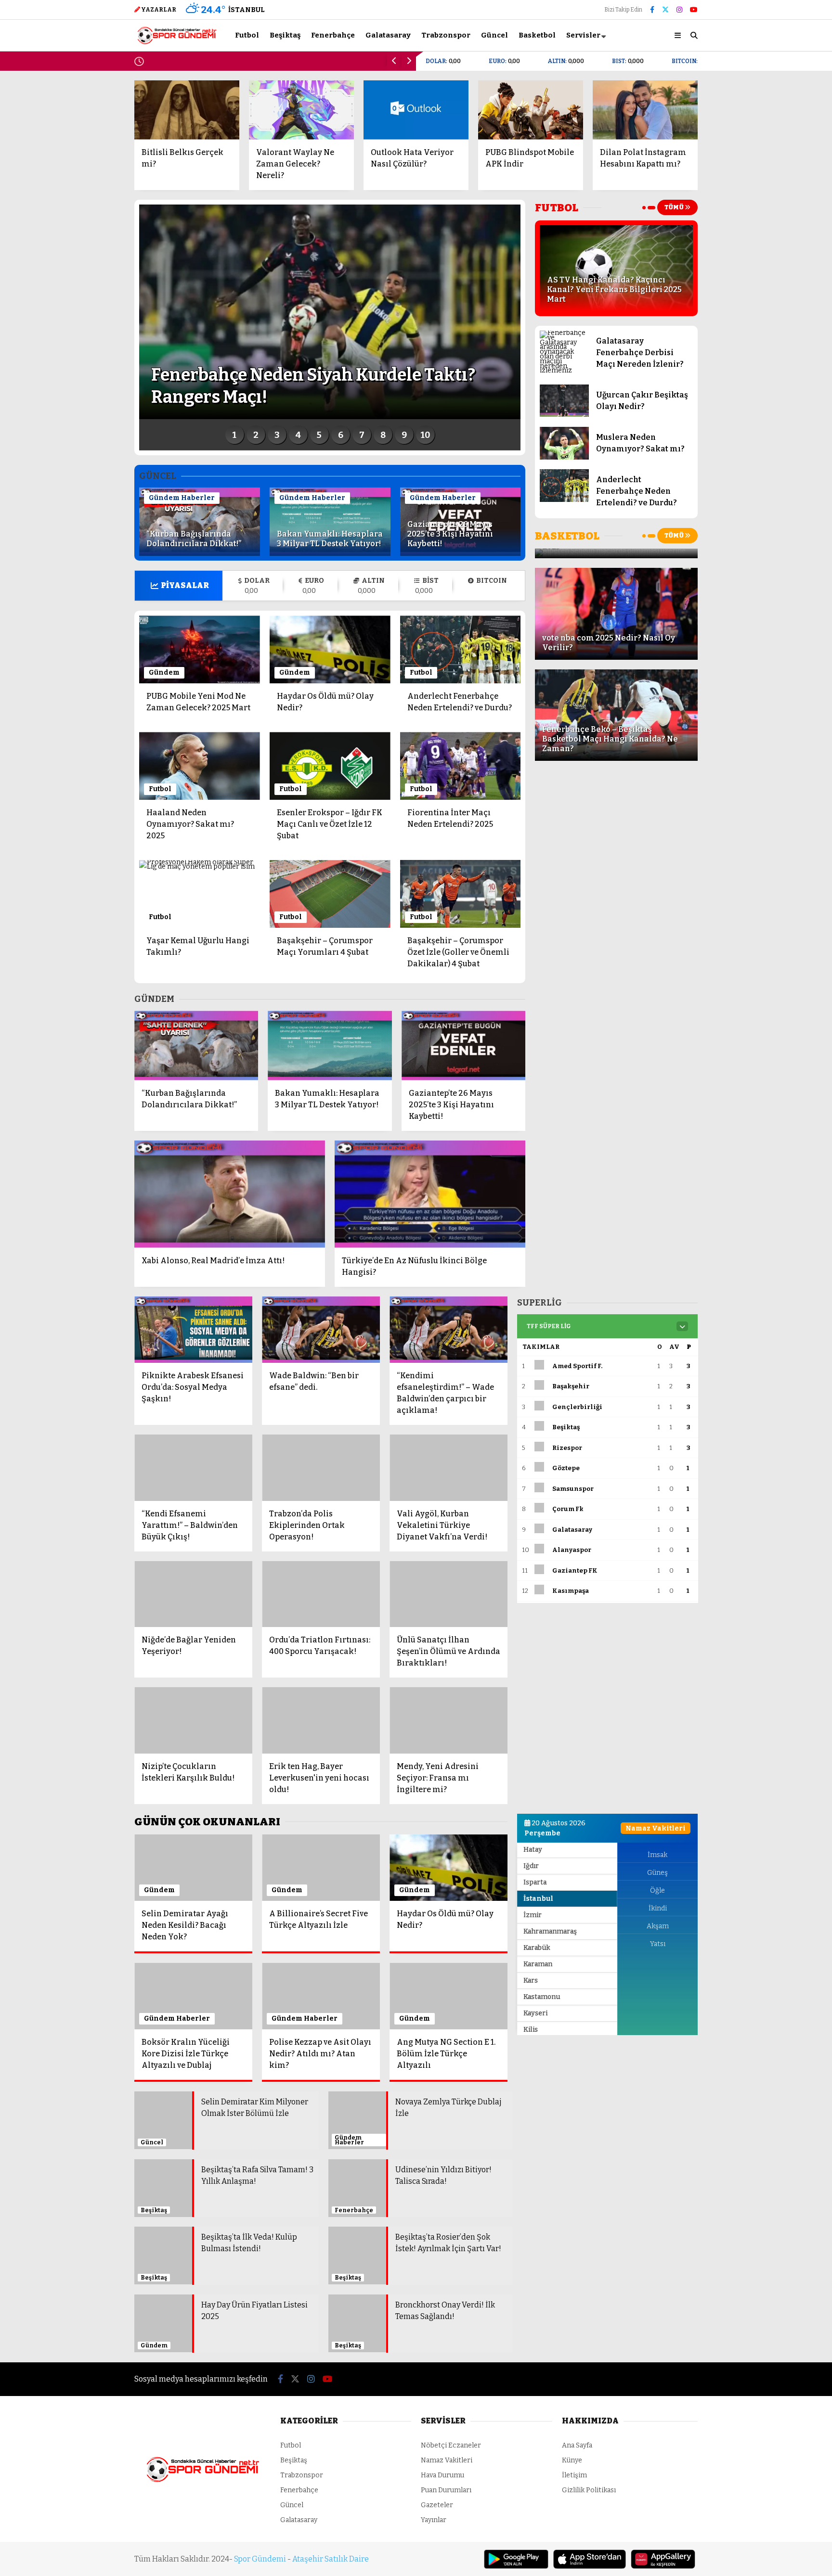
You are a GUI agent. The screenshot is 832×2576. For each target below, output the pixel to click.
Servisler (583, 35)
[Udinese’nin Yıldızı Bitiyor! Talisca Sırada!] (357, 2169)
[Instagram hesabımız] (679, 10)
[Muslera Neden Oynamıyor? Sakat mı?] (564, 457)
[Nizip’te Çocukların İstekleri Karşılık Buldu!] (193, 1720)
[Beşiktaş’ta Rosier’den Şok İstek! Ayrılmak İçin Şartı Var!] (357, 2212)
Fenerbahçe (742, 178)
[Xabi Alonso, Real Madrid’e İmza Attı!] (230, 1194)
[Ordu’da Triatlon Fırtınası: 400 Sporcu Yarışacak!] (321, 1594)
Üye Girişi (745, 94)
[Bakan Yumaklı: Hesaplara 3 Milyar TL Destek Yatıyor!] (330, 553)
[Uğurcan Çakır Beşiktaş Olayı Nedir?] (564, 415)
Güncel (734, 236)
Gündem (164, 673)
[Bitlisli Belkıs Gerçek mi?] (187, 110)
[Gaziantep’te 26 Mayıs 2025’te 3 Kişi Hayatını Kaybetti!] (461, 553)
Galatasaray (743, 197)
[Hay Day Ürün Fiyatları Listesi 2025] (163, 2254)
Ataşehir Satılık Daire (331, 2463)
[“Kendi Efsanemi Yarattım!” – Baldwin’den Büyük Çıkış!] (193, 1468)
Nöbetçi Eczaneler (761, 294)
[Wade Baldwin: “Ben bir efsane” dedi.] (321, 1330)
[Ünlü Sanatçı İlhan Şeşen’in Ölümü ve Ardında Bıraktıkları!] (448, 1594)
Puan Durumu (752, 375)
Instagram (775, 475)
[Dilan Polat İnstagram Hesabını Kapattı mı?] (645, 110)
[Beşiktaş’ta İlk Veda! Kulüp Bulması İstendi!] (163, 2212)
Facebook (774, 421)
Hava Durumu (749, 314)
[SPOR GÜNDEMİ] (176, 41)
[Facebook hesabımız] (652, 10)
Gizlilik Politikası (589, 2394)
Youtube (776, 502)
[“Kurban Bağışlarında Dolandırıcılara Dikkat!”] (200, 553)
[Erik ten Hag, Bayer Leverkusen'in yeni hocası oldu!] (321, 1720)
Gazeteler (746, 355)
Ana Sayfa (746, 54)
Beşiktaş (736, 159)
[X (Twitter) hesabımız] (772, 448)
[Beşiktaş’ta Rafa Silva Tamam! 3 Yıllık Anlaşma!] (163, 2164)
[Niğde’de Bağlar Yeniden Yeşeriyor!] (193, 1594)
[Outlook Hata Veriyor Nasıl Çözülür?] (416, 110)
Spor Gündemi (260, 2463)
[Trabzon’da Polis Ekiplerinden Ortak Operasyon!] (321, 1468)
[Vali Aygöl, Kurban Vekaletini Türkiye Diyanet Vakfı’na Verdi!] (448, 1468)
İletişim (574, 2379)
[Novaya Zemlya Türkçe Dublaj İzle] (357, 2112)
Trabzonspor (743, 217)
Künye (572, 2365)
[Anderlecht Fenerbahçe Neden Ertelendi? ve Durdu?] (564, 500)
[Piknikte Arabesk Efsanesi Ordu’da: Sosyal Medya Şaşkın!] (193, 1330)
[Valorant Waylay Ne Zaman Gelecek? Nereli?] (301, 110)
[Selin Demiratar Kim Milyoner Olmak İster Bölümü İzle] (163, 2122)
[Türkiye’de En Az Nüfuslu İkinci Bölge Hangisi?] (430, 1194)
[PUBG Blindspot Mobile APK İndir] (531, 110)
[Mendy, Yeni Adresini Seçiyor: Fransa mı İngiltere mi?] (448, 1720)
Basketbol (738, 255)
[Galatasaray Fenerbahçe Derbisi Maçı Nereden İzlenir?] (564, 370)
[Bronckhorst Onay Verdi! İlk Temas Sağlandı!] (357, 2249)
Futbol (733, 139)
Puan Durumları (446, 2394)
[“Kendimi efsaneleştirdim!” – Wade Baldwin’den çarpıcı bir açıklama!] (448, 1330)
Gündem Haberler (182, 498)
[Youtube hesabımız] (694, 10)
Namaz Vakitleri (758, 335)
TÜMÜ (675, 207)
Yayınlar (434, 2424)
